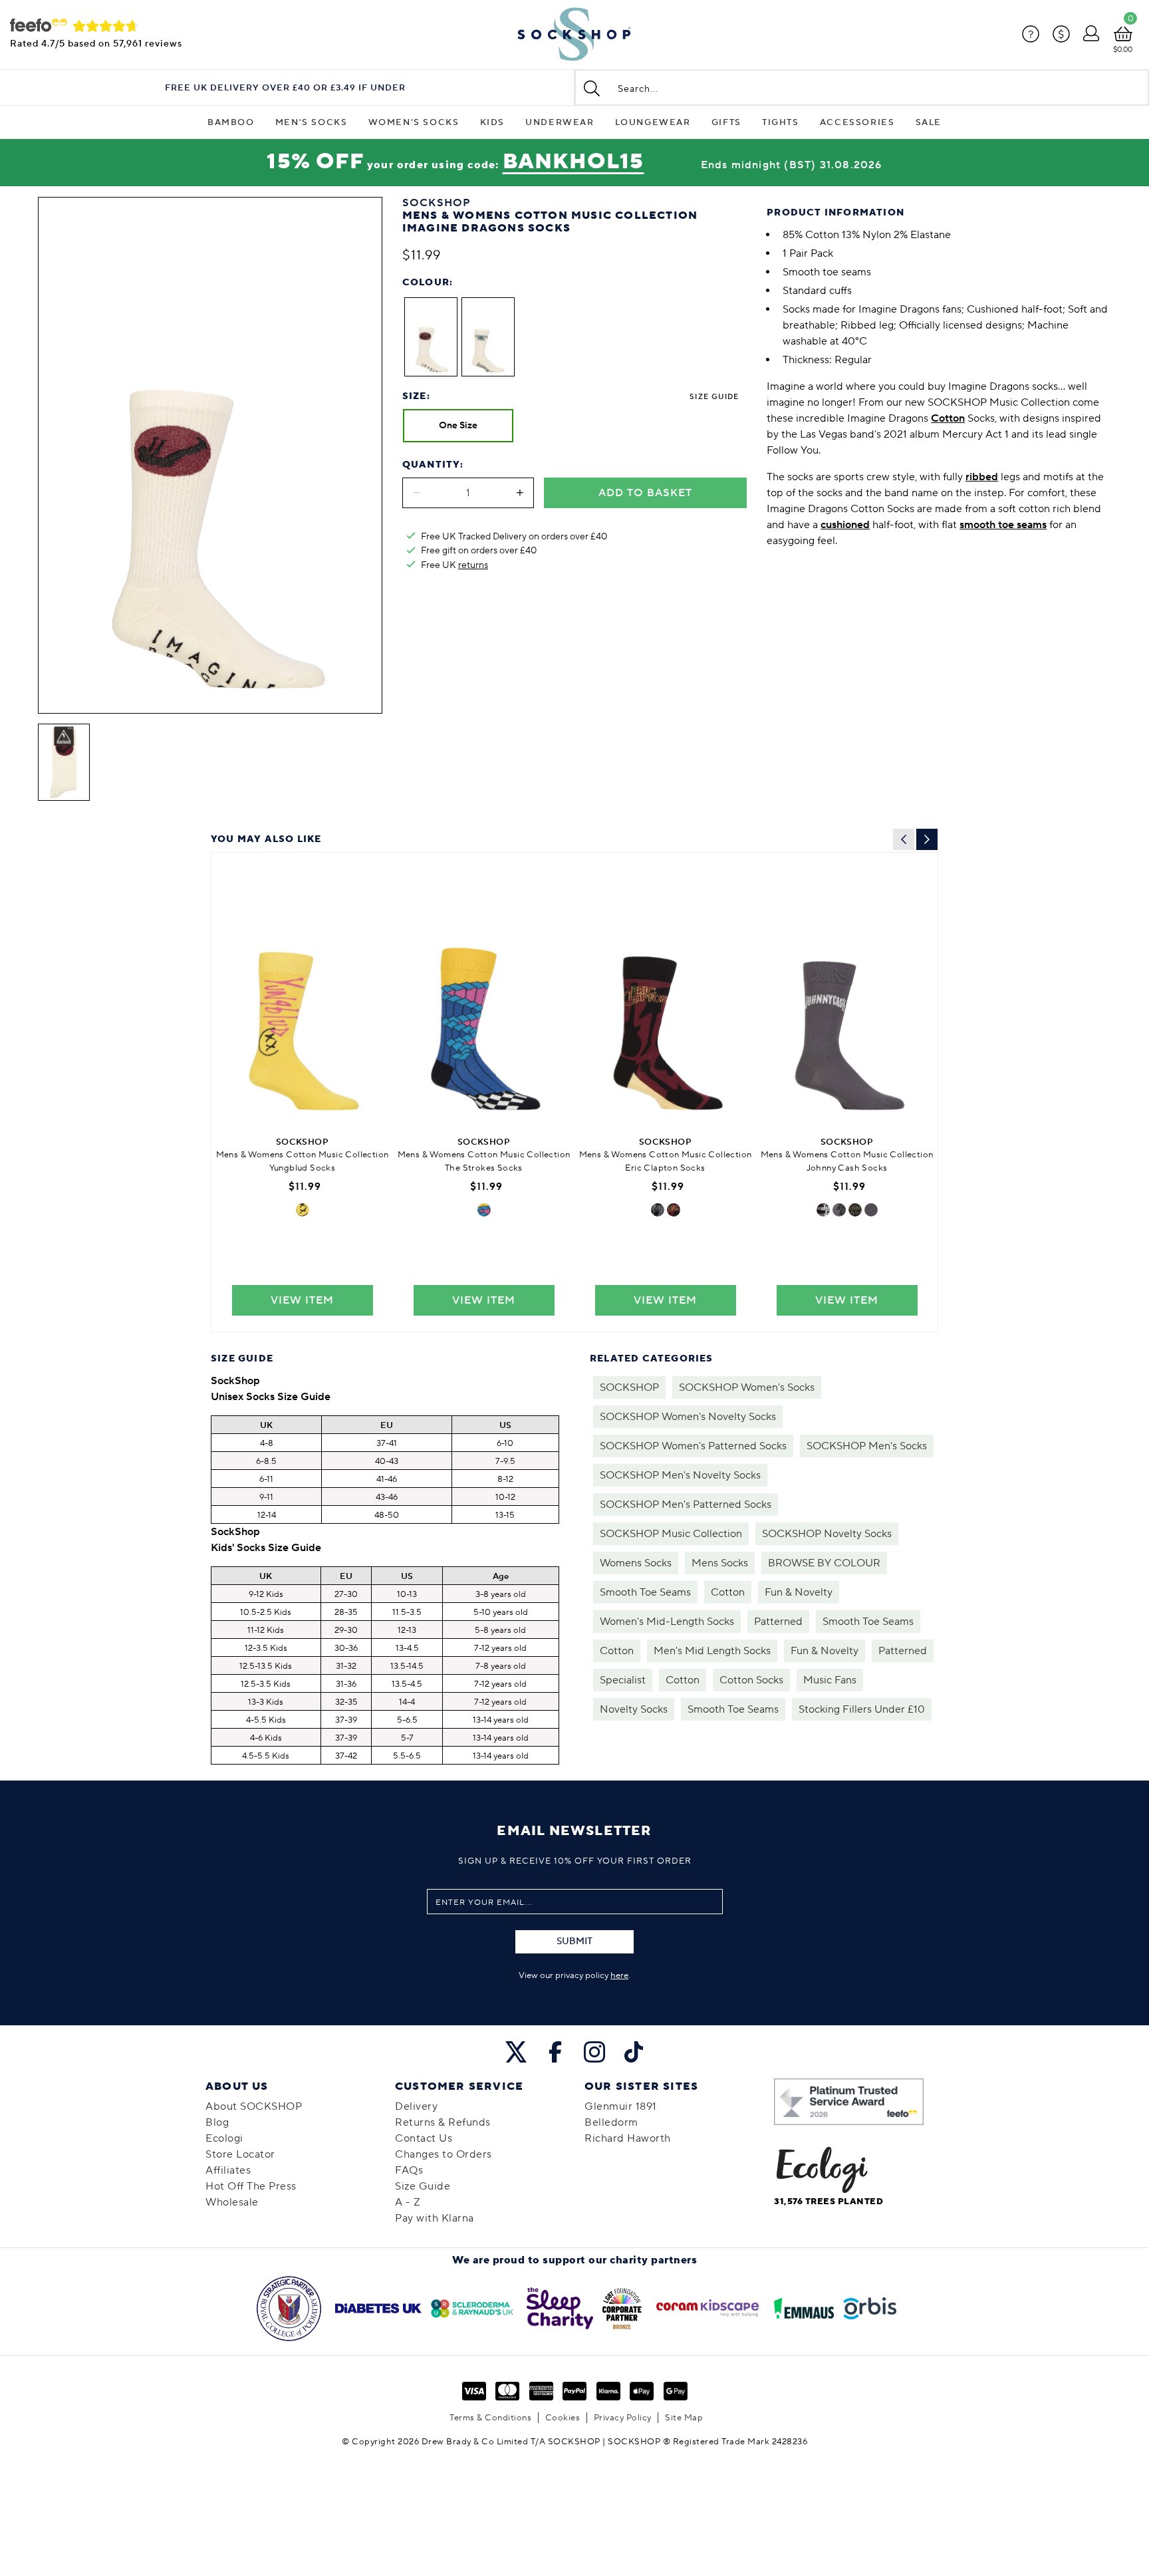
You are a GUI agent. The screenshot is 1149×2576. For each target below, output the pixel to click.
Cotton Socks (751, 1680)
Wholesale (232, 2202)
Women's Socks (414, 122)
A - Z (408, 2202)
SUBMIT (574, 1941)
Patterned (778, 1622)
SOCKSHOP (629, 1387)
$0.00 (1123, 50)
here (619, 1975)
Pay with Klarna (435, 2218)
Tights (781, 122)
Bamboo (231, 122)
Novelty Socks (634, 1709)
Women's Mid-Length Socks (667, 1622)
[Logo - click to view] (855, 1210)
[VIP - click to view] (303, 1210)
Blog (217, 2122)
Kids (492, 122)
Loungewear (653, 122)
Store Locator (240, 2154)
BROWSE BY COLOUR (824, 1563)
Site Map (684, 2418)
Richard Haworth (628, 2138)
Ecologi (224, 2138)
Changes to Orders (444, 2154)
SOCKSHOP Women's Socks (747, 1387)
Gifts (726, 122)
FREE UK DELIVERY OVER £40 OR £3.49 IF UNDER (285, 88)
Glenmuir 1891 (621, 2106)
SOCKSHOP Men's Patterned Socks (686, 1504)
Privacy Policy (623, 2418)
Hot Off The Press (251, 2186)
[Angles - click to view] (484, 1210)
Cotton (728, 1592)
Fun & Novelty (799, 1592)
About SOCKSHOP (254, 2106)
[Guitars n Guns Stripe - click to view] (823, 1210)
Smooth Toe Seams (645, 1592)
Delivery (416, 2106)
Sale (929, 122)
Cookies (563, 2418)
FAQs (409, 2170)
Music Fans (830, 1680)
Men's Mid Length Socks (712, 1651)
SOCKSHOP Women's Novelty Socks (688, 1417)
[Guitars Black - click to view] (674, 1210)
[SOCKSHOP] (574, 35)
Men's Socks (312, 122)
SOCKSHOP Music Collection (671, 1534)
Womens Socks (636, 1563)
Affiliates (228, 2170)
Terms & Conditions (490, 2418)
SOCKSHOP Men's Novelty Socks (680, 1475)
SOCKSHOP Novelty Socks (827, 1534)
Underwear (560, 122)
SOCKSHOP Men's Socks (867, 1446)
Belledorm (611, 2122)
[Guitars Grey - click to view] (658, 1210)
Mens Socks (720, 1563)
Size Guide (714, 397)
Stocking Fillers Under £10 (862, 1709)
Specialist (623, 1680)
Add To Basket (645, 493)
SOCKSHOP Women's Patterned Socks (693, 1446)
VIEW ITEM (302, 1300)
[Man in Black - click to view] (871, 1210)
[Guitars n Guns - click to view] (839, 1210)
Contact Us (424, 2138)
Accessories (857, 122)
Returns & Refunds (443, 2122)
